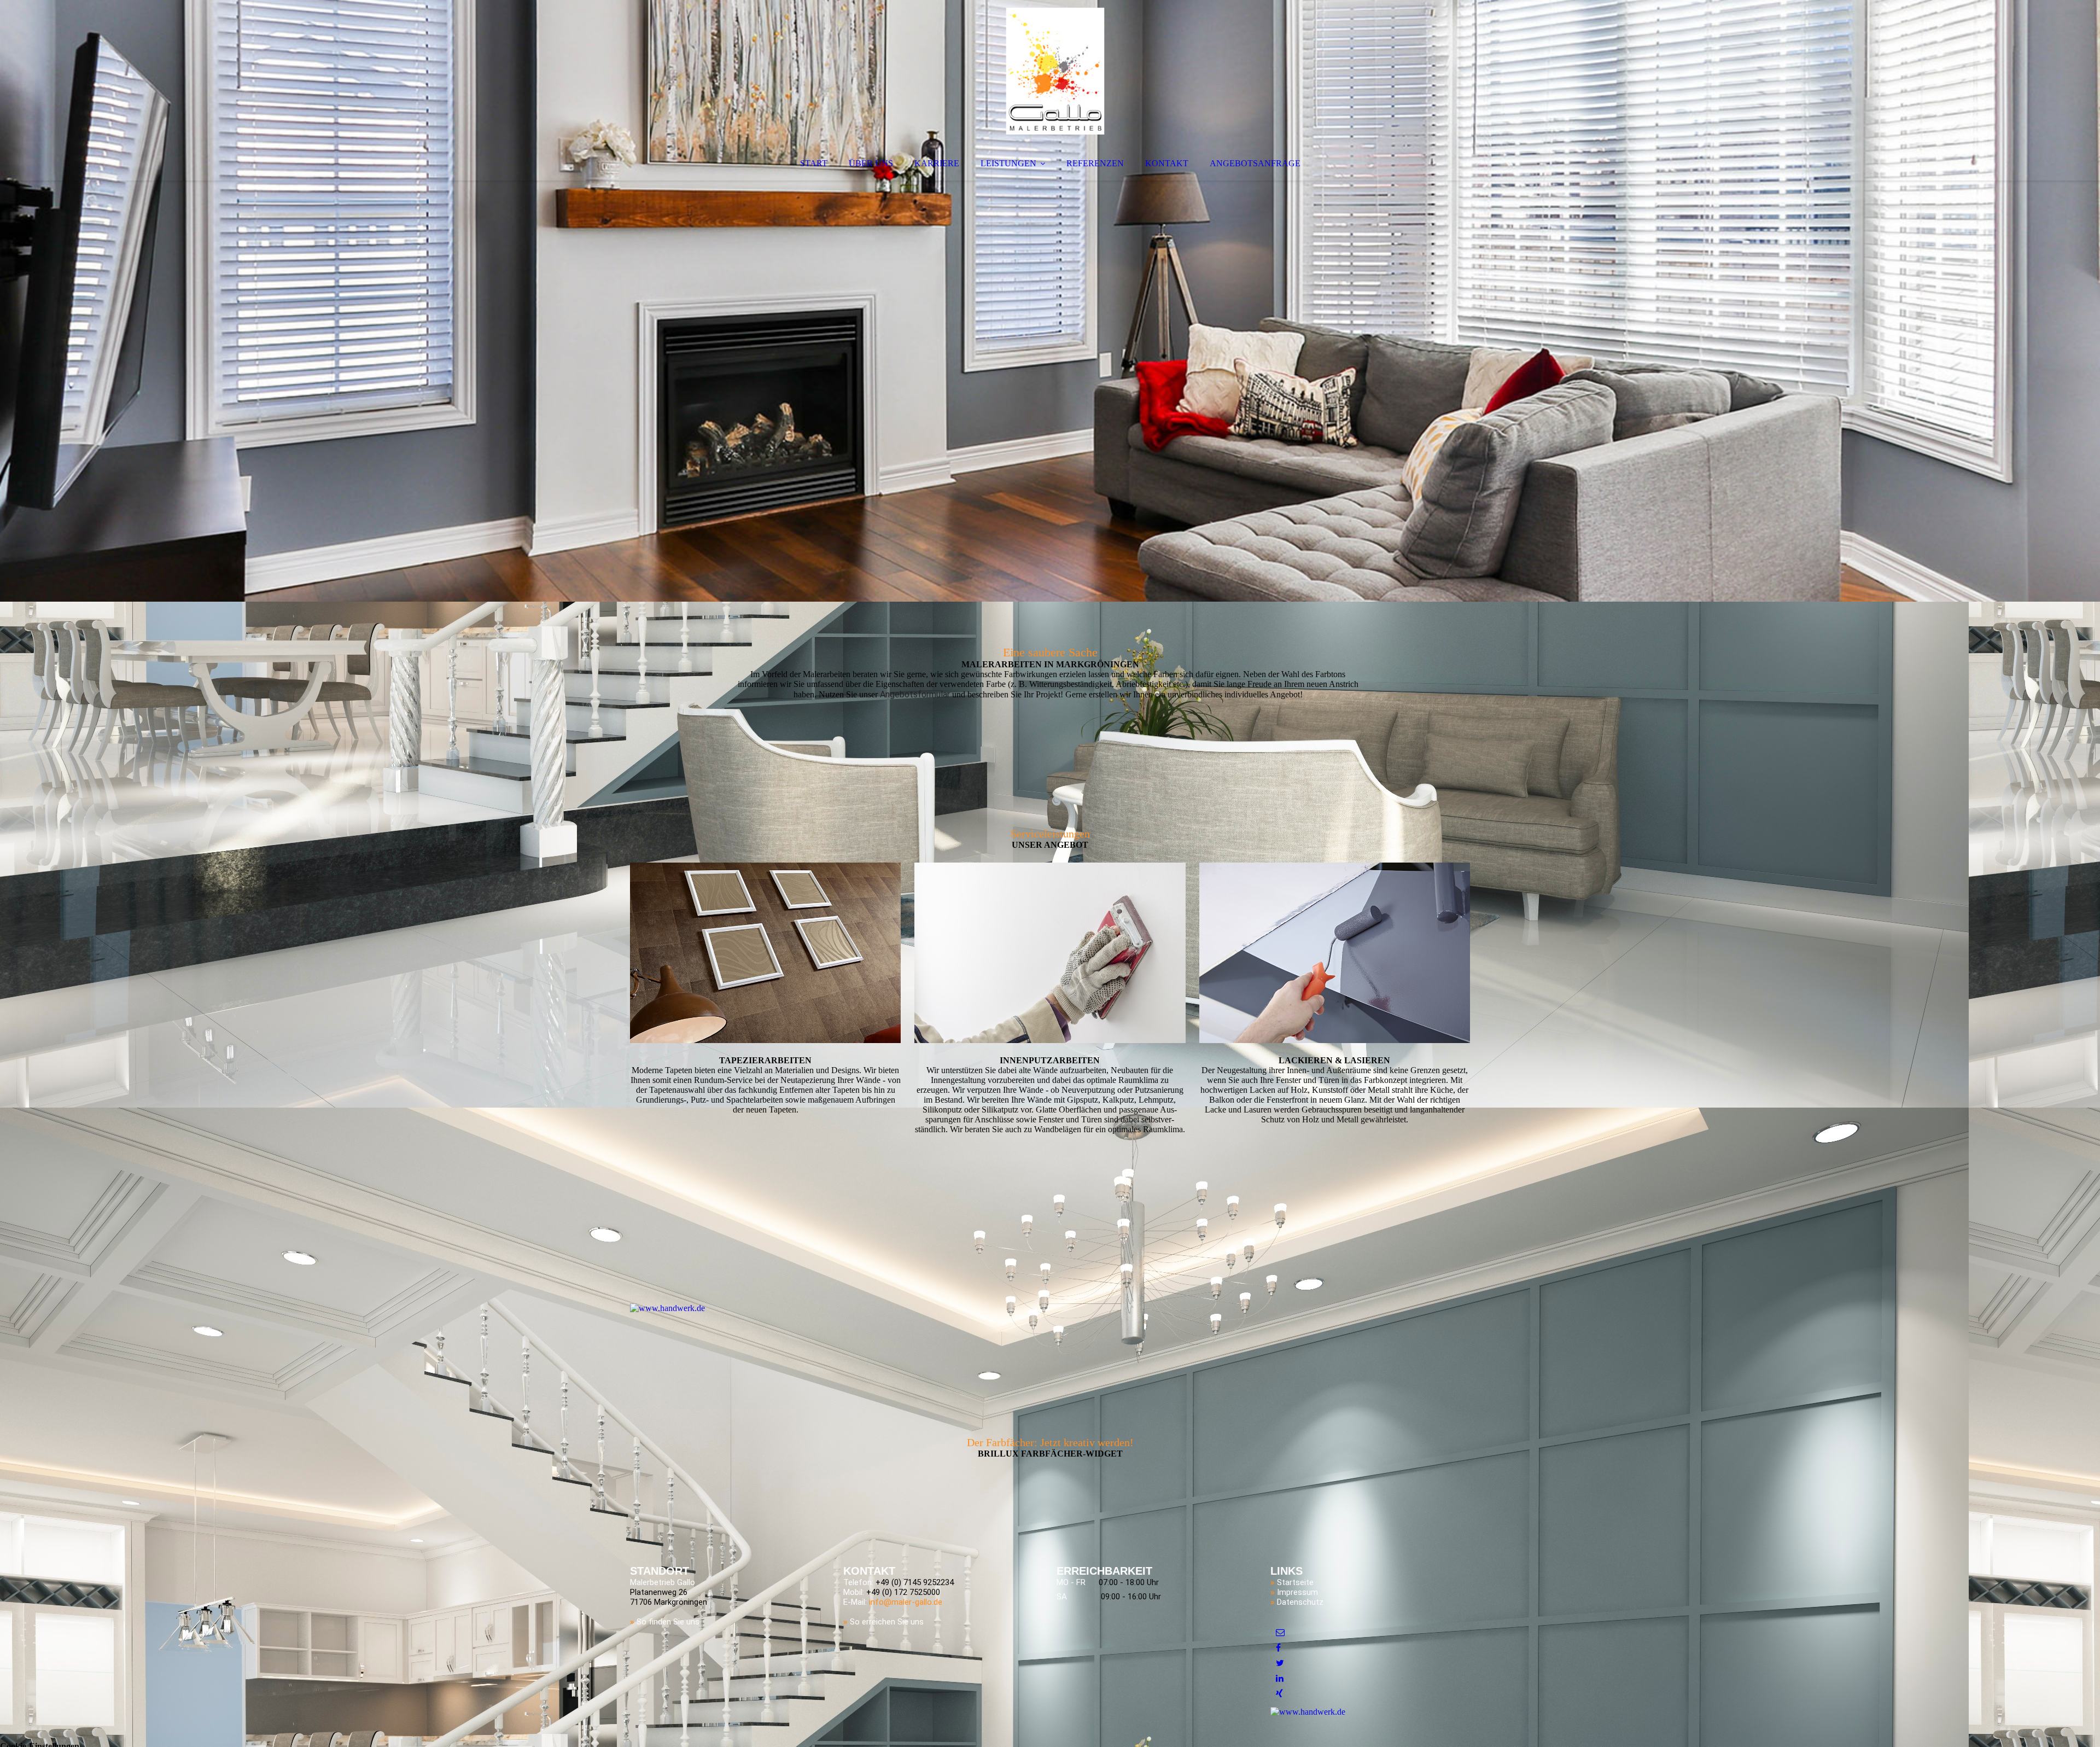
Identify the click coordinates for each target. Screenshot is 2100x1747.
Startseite (1295, 1582)
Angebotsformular (915, 694)
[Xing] (1279, 1694)
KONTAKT (1167, 163)
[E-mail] (1280, 1632)
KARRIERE (937, 163)
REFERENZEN (1095, 163)
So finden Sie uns (668, 1622)
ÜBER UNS (871, 163)
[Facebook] (1278, 1648)
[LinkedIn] (1280, 1678)
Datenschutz (1300, 1602)
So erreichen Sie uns (887, 1622)
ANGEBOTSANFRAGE (1255, 163)
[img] (1055, 71)
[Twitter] (1280, 1663)
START (814, 163)
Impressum (1297, 1592)
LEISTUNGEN (1008, 163)
